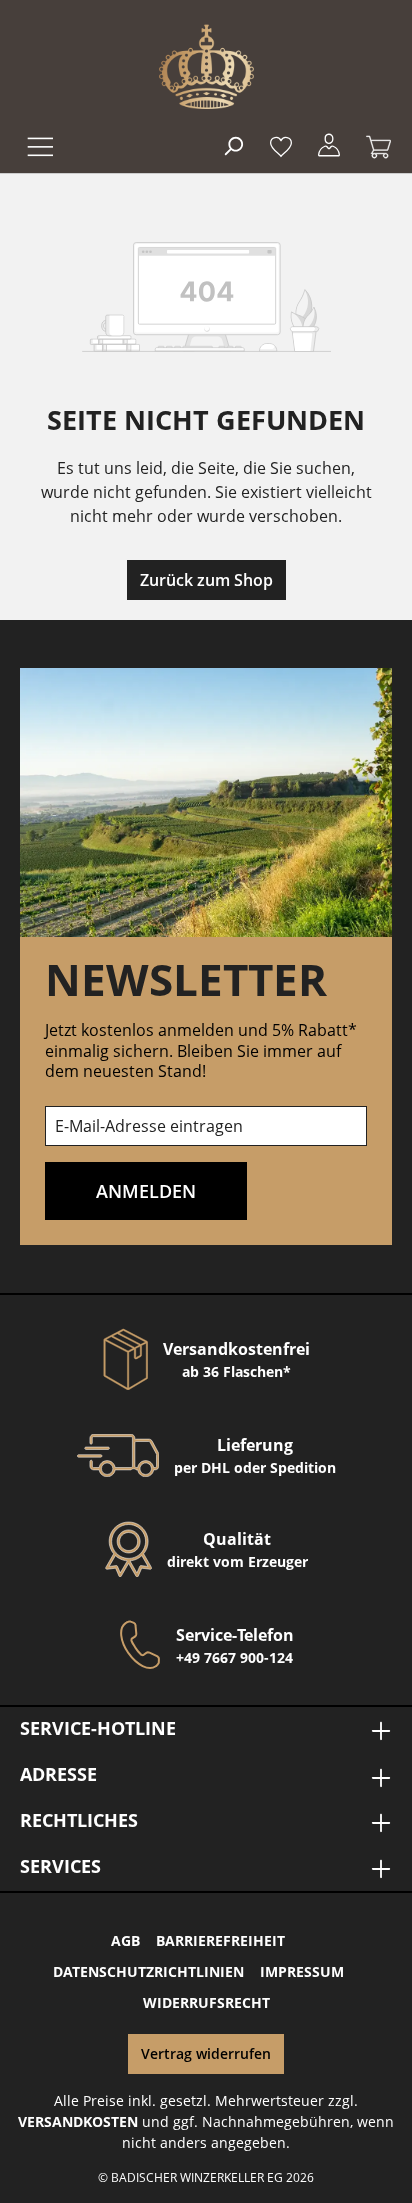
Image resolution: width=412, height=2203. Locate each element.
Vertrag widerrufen (206, 2053)
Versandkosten (78, 2121)
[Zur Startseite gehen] (206, 66)
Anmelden (146, 1191)
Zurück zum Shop (206, 580)
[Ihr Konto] (329, 145)
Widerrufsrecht (206, 2002)
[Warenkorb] (372, 145)
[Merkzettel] (281, 145)
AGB (125, 1940)
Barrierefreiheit (220, 1940)
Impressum (302, 1971)
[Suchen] (233, 145)
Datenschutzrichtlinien (148, 1971)
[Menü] (38, 145)
